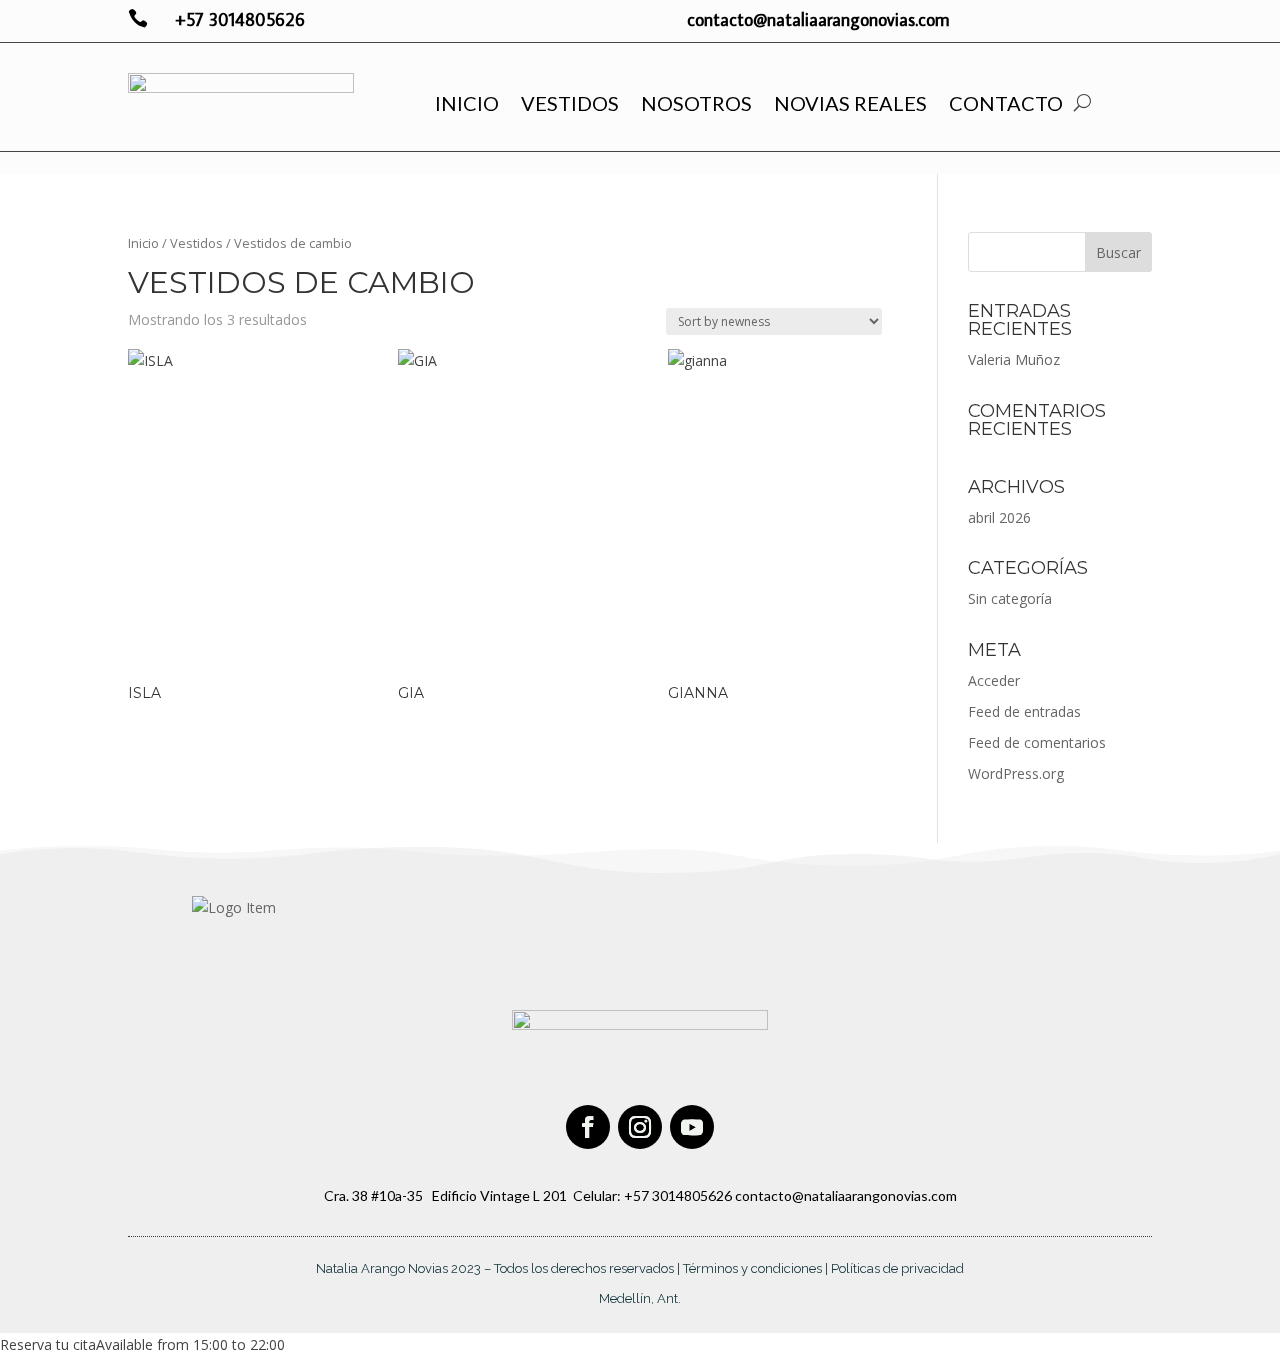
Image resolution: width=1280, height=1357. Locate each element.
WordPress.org (1016, 773)
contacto (1006, 103)
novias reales (850, 103)
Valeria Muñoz (1014, 359)
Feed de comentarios (1037, 742)
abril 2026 (999, 517)
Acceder (994, 680)
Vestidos (570, 103)
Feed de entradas (1024, 711)
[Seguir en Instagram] (640, 1127)
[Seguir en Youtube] (692, 1127)
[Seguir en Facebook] (588, 1127)
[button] (142, 1344)
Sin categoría (1010, 598)
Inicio (467, 103)
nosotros (696, 103)
